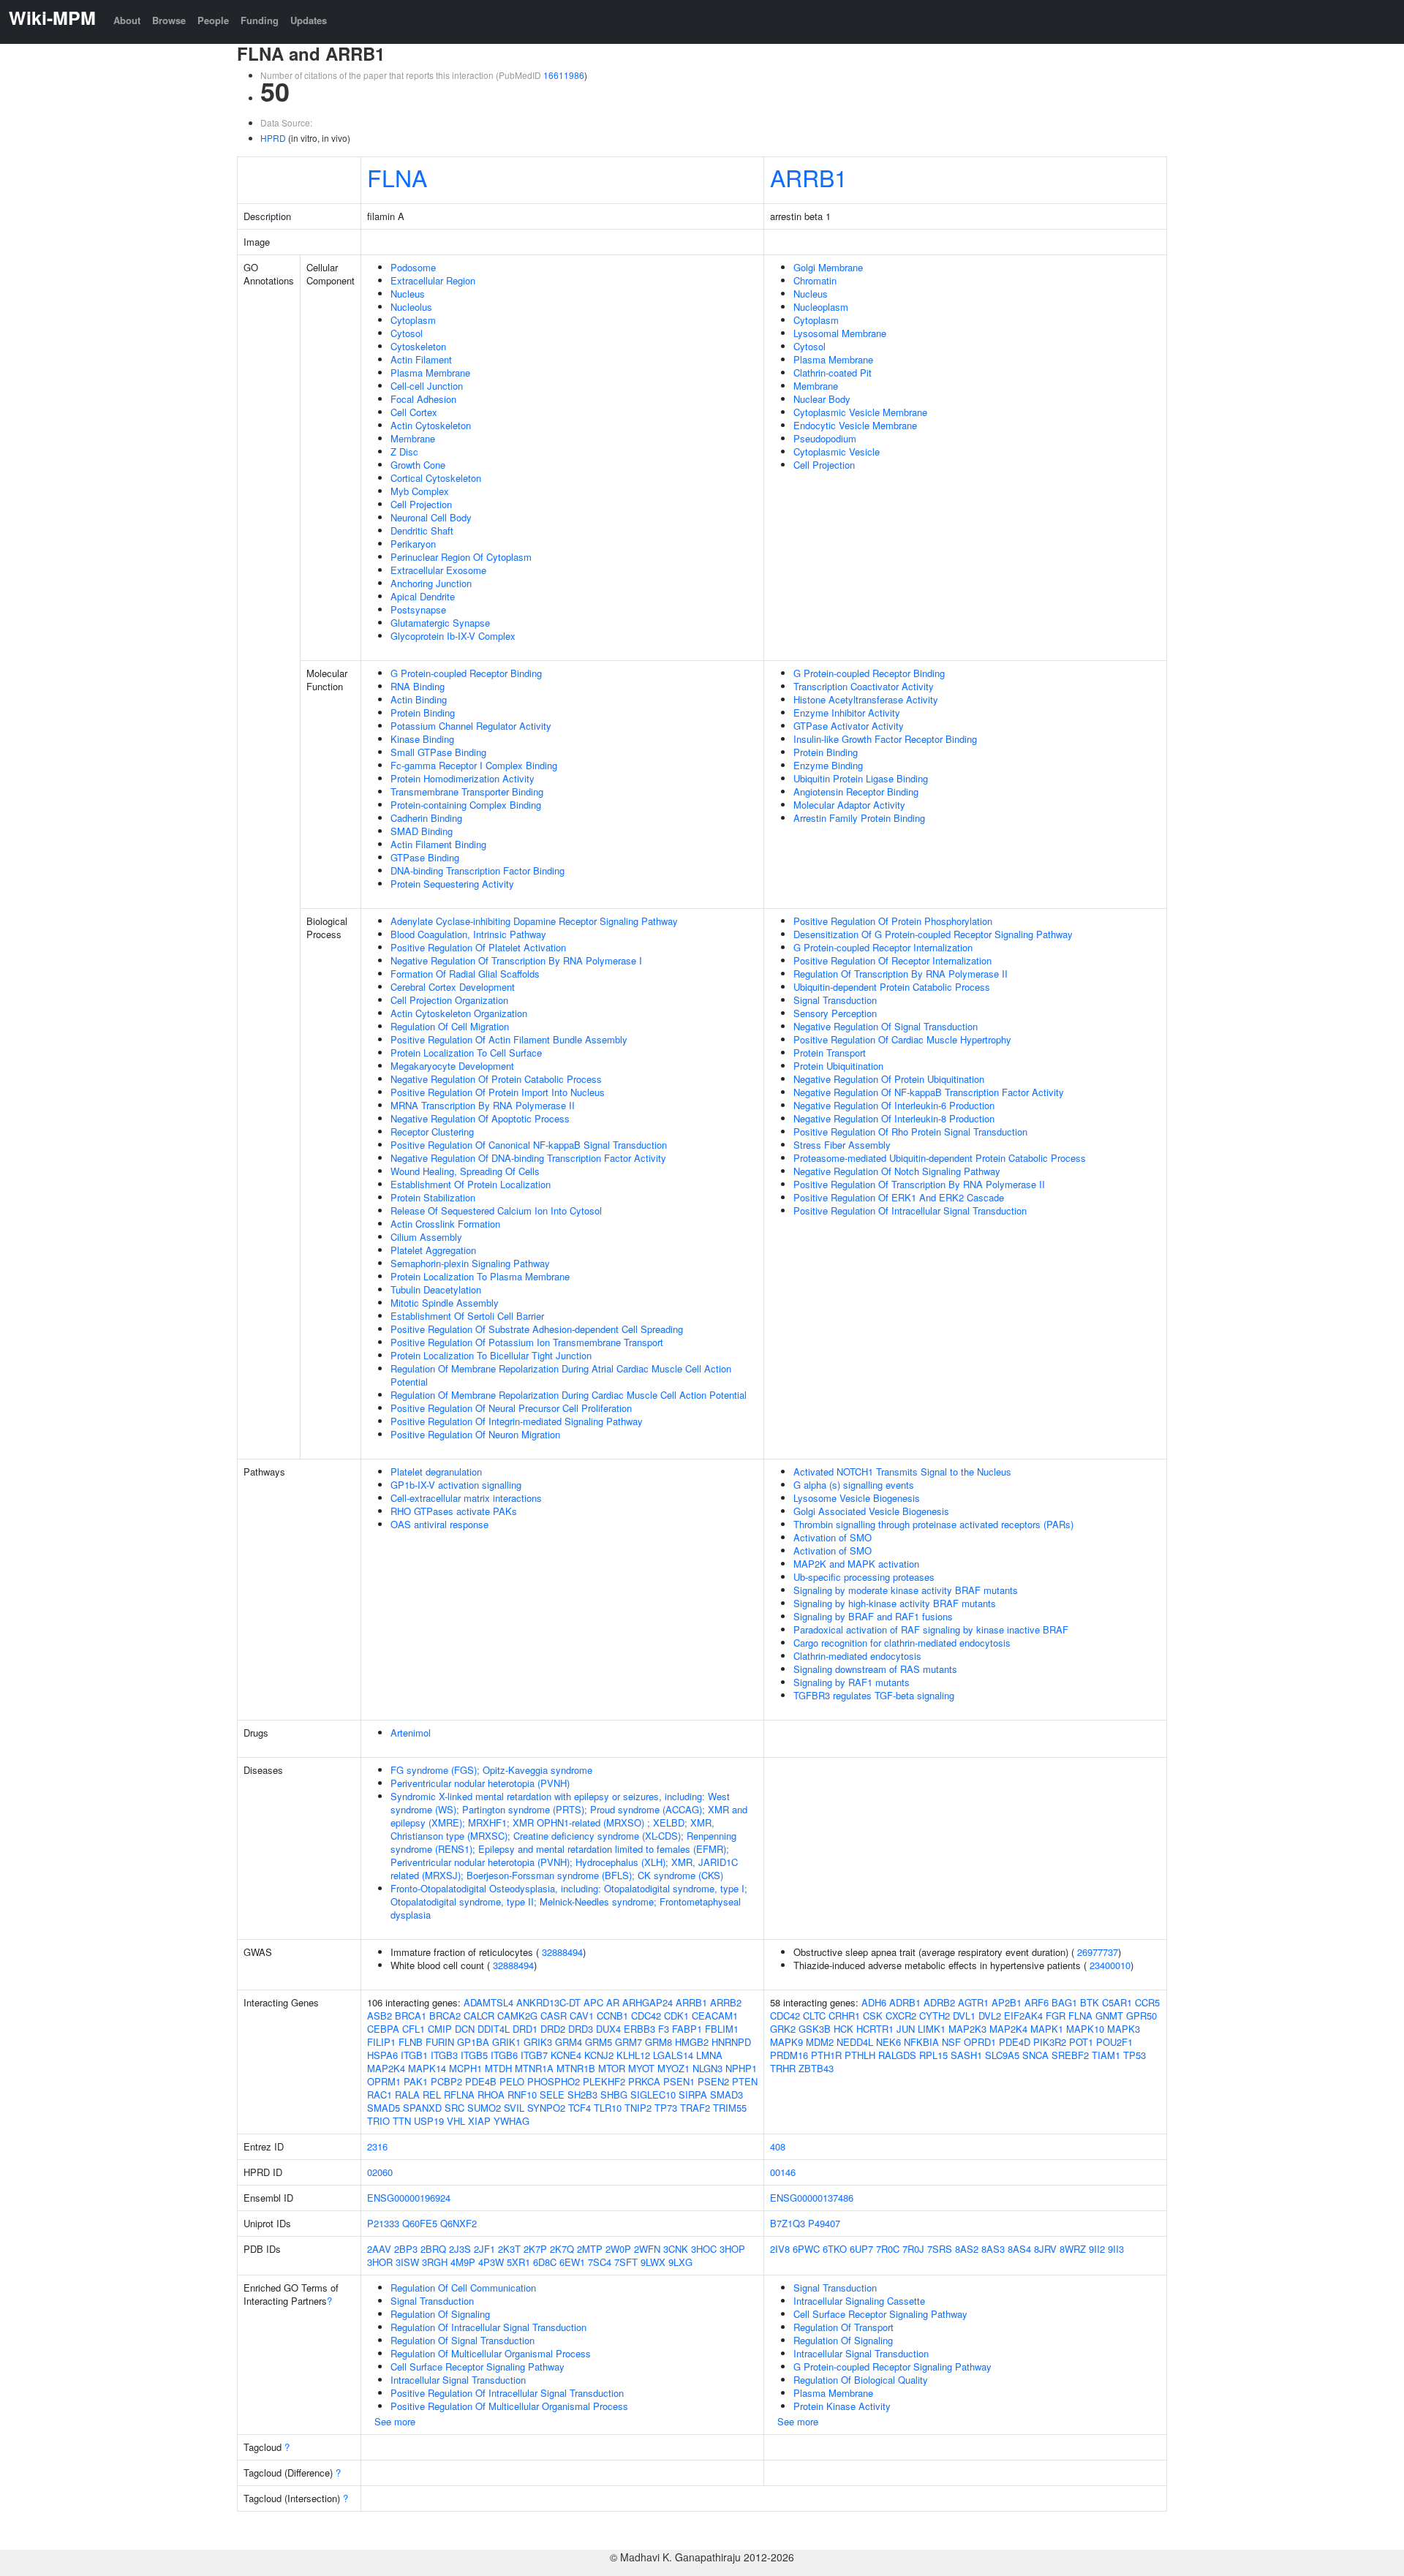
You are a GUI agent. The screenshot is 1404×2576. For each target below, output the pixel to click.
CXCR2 (901, 2016)
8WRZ (1073, 2249)
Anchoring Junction (431, 583)
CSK (873, 2016)
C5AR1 (1117, 2002)
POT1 (1081, 2042)
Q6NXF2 (458, 2223)
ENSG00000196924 (409, 2198)
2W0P (618, 2249)
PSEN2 (713, 2081)
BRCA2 (445, 2016)
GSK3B (815, 2029)
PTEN (745, 2081)
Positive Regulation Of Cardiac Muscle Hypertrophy (902, 1039)
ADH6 (874, 2002)
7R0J (913, 2249)
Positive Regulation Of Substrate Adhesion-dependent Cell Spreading (537, 1329)
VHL (456, 2121)
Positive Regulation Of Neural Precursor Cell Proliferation (511, 1408)
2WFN (647, 2249)
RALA (407, 2095)
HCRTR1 (875, 2029)
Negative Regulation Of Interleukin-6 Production (894, 1105)
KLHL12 (633, 2055)
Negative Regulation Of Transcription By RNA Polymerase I (516, 960)
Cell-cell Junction (427, 386)
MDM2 (820, 2042)
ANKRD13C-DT (548, 2002)
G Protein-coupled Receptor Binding (466, 673)
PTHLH (860, 2055)
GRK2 (783, 2029)
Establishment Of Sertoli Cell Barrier (467, 1316)
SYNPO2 (546, 2108)
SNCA (1035, 2055)
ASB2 (380, 2016)
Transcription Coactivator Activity (864, 686)
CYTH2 (935, 2016)
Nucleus (408, 294)
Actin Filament (421, 359)
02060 (380, 2172)
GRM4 (569, 2042)
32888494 (562, 1952)
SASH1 (966, 2055)
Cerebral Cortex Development (453, 987)
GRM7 (629, 2042)
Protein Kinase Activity (842, 2406)
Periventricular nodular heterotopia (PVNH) (480, 1783)
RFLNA (459, 2095)
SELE (552, 2095)
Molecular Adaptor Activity (849, 805)
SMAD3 (726, 2095)
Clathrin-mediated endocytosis (857, 1656)
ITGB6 (504, 2055)
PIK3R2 (1050, 2042)
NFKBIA (921, 2042)
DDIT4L (494, 2029)
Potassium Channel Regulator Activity (471, 726)
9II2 (1097, 2249)
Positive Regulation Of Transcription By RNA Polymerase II (919, 1184)
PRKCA (644, 2081)
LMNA (709, 2055)
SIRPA (693, 2095)
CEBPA (383, 2029)
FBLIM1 (722, 2029)
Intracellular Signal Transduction (458, 2380)
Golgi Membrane (828, 267)
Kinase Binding (422, 739)
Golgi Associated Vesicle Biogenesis (871, 1511)
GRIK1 (506, 2042)
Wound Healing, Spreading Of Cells (465, 1171)
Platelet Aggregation (433, 1250)
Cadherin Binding (426, 818)
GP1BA (473, 2042)
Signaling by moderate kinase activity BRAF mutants (906, 1590)
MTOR (612, 2068)
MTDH (498, 2068)
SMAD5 (384, 2108)
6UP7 (861, 2249)
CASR (554, 2016)
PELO (512, 2081)
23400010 (1110, 1965)
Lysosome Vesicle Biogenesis (857, 1498)
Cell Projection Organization (449, 1000)
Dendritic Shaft (422, 530)
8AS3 (993, 2249)
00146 (783, 2172)
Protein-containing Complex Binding (466, 805)
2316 (377, 2146)
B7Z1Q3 (788, 2223)
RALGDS (897, 2055)
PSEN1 (679, 2081)
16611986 (564, 75)
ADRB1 (905, 2002)
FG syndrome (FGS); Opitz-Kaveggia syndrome (491, 1770)
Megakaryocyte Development (452, 1066)
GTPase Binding (425, 857)
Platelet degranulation (436, 1472)
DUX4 (608, 2029)
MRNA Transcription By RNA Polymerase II (483, 1105)
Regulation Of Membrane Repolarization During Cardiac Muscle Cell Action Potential (569, 1395)
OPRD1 (980, 2042)
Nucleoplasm (821, 307)
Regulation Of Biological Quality (861, 2380)
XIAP (479, 2121)
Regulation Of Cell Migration (450, 1026)
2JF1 (484, 2249)
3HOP (732, 2249)
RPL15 (933, 2055)
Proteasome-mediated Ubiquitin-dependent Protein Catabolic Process (940, 1158)
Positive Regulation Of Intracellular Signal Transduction (910, 1210)
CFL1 (414, 2029)
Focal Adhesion (423, 399)
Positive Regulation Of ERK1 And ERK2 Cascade (899, 1197)
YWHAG (512, 2121)
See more (395, 2421)
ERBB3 (639, 2029)
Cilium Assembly (426, 1237)
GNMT (1109, 2016)
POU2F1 (1114, 2042)
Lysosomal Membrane (840, 333)
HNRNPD (731, 2042)
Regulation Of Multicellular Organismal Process (491, 2353)
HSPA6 (382, 2055)
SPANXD (422, 2108)
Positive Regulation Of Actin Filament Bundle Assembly (509, 1039)
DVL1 (964, 2016)
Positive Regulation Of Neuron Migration (475, 1434)
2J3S (460, 2249)
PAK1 (416, 2081)
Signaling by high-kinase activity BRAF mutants (895, 1603)
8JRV (1045, 2249)
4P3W (491, 2262)
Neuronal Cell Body (431, 517)
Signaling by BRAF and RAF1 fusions (873, 1616)
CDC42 (646, 2016)
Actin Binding (419, 699)
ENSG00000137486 (812, 2198)
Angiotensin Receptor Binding (856, 792)
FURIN (440, 2042)
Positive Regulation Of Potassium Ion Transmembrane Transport (527, 1342)
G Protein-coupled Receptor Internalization (883, 947)
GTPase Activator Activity (849, 726)
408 (778, 2146)
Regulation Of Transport (843, 2327)
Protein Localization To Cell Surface (466, 1053)
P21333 (383, 2223)
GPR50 (1141, 2016)
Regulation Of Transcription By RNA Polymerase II (901, 974)
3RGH (435, 2262)
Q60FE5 (420, 2223)
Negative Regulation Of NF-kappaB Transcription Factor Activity (929, 1092)
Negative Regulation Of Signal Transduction (886, 1026)
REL (432, 2095)
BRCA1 (411, 2016)
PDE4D (1015, 2042)
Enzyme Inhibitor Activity (847, 713)
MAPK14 (427, 2068)
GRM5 (599, 2042)
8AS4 (1019, 2249)
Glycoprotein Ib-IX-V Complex (453, 636)
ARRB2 (726, 2002)
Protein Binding (423, 713)
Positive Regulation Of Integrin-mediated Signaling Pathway (517, 1421)
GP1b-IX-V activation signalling (456, 1485)
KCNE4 (566, 2055)
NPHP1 (741, 2068)
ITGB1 (414, 2055)
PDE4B (481, 2081)
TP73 (666, 2108)
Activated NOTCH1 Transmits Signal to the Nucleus (902, 1472)
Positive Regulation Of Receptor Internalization (892, 960)
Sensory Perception (835, 1013)
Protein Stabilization (433, 1197)
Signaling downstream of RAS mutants (875, 1669)
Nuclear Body (822, 399)
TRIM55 (730, 2108)
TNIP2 (638, 2108)
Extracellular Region (433, 280)
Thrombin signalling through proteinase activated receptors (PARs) (933, 1524)
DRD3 (581, 2029)
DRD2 (553, 2029)
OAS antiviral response (439, 1524)
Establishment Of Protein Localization (471, 1184)
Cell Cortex (414, 412)
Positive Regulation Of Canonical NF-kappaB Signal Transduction (529, 1145)
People (213, 20)
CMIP (440, 2029)
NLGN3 (707, 2068)
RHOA (491, 2095)
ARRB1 (809, 177)
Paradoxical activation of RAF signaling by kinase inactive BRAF (931, 1629)
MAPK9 (786, 2042)
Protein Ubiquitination (838, 1066)
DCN (465, 2029)
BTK (1090, 2002)
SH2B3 (582, 2095)
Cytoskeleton (418, 346)
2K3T (509, 2249)
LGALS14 (673, 2055)
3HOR (380, 2262)
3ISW (407, 2262)
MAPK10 (1085, 2029)
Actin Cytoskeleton (431, 425)
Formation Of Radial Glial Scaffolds (465, 974)
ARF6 (1037, 2002)
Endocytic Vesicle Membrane (855, 425)
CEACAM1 (715, 2016)
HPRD (273, 138)
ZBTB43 (816, 2068)
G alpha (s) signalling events (854, 1485)
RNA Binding (418, 686)
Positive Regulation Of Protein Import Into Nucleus (498, 1092)
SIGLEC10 (653, 2095)
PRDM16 (789, 2055)
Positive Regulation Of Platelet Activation (478, 947)
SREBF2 (1070, 2055)
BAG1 (1064, 2002)
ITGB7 (534, 2055)
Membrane (413, 438)
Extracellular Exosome (438, 570)
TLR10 (608, 2108)
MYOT (641, 2068)
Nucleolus (411, 307)
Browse (169, 20)
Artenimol (411, 1733)
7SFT (626, 2262)
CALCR (479, 2016)
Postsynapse (418, 609)
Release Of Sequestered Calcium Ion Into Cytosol (496, 1210)
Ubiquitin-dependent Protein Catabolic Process (892, 987)
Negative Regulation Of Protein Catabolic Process (496, 1079)
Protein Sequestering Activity (452, 884)
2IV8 (780, 2249)
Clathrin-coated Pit (833, 373)
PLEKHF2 (604, 2081)
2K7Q (562, 2249)
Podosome (413, 267)
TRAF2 (695, 2108)
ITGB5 (474, 2055)
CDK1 (676, 2016)
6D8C (545, 2262)
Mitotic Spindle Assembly (445, 1303)
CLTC (814, 2016)
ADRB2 (939, 2002)
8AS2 (967, 2249)
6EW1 (572, 2262)
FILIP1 (381, 2042)
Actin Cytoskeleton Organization (459, 1013)
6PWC (806, 2249)
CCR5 (1147, 2002)
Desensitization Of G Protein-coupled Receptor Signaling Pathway (933, 934)
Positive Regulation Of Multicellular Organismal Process (509, 2406)
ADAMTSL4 (488, 2002)
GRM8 (658, 2042)
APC (593, 2002)
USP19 (429, 2121)
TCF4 (580, 2108)
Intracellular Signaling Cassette (859, 2301)
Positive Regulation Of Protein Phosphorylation (893, 921)
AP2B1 (1007, 2002)
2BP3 (406, 2249)
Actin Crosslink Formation (445, 1224)
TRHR (783, 2068)
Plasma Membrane (430, 373)
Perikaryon (413, 544)
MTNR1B (576, 2068)
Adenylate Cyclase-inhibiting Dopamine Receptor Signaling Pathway (534, 921)
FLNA (397, 177)
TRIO (378, 2121)
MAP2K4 (386, 2068)
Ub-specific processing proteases (864, 1577)
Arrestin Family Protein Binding (859, 818)
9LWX (653, 2262)
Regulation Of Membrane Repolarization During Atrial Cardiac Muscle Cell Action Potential (561, 1375)
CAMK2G (517, 2016)
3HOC (704, 2249)
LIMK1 (932, 2029)
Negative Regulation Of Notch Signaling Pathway (897, 1171)
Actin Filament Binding (438, 844)
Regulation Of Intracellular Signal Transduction (488, 2327)
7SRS (940, 2249)
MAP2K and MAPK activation (856, 1564)
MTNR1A (534, 2068)
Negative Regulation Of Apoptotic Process (480, 1118)
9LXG (680, 2262)
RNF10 (522, 2095)
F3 (664, 2029)
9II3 (1116, 2249)
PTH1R (826, 2055)
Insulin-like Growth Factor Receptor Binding (885, 739)
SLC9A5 (1002, 2055)
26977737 (1098, 1952)
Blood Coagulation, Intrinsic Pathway (468, 934)
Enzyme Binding (828, 765)
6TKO (835, 2249)
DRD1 (525, 2029)
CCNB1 (612, 2016)
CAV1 (582, 2016)
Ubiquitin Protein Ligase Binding (861, 778)
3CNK (676, 2249)
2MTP (590, 2249)
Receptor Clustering (432, 1132)
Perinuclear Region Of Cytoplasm (461, 557)
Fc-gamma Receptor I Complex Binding (474, 765)
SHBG (614, 2095)
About (127, 20)
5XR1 (518, 2262)
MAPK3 (1124, 2029)
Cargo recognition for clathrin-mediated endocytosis (902, 1643)
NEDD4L (855, 2042)
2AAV (379, 2249)
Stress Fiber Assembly (842, 1145)
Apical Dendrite (423, 596)
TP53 (1135, 2055)
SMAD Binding (422, 831)
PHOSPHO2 (554, 2081)
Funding (260, 20)
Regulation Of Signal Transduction (463, 2340)
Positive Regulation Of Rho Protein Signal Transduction (910, 1132)
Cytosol (407, 333)
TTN (402, 2121)
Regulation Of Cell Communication (463, 2288)
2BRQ (433, 2249)
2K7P (535, 2249)
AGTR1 (973, 2002)
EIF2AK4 (1023, 2016)
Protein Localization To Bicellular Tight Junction (491, 1355)
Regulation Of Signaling (440, 2314)
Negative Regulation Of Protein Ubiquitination (889, 1079)
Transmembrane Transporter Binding (467, 792)
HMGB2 (692, 2042)
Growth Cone (418, 465)
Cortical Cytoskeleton (436, 478)
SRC (454, 2108)
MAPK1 (1047, 2029)
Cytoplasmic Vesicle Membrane (860, 412)
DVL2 (990, 2016)
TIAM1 (1106, 2055)
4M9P (463, 2262)
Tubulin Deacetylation (436, 1289)
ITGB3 (444, 2055)
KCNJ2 (599, 2055)
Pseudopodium (825, 438)
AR (613, 2002)
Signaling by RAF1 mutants (852, 1682)
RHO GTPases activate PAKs (454, 1511)
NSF (951, 2042)
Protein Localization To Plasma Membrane (480, 1276)
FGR (1056, 2016)
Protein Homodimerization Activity (463, 778)
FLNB (411, 2042)
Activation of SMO (833, 1537)
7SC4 (600, 2262)
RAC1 (380, 2095)
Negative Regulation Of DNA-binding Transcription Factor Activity (528, 1158)
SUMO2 (484, 2108)
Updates (309, 20)
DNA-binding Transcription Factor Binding (478, 870)
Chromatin (815, 280)
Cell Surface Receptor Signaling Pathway (478, 2367)
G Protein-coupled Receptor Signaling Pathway (892, 2367)
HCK (843, 2029)
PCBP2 (446, 2081)
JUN (906, 2029)
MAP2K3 (967, 2029)
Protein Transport (830, 1053)
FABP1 (687, 2029)
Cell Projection (421, 504)
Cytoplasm (413, 320)
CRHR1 (844, 2016)
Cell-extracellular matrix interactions (466, 1498)
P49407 (824, 2223)
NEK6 (888, 2042)
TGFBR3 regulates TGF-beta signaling (874, 1695)
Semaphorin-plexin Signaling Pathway (470, 1263)
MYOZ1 (673, 2068)
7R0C (888, 2249)
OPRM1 (384, 2081)
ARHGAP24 (648, 2002)
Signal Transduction (835, 1000)
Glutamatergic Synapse (440, 623)
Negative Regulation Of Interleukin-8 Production (894, 1118)
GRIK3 (538, 2042)
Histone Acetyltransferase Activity (866, 699)
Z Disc (404, 452)
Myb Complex (420, 491)
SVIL (514, 2108)
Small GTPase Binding (438, 752)
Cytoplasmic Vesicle (837, 452)
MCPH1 (465, 2068)
